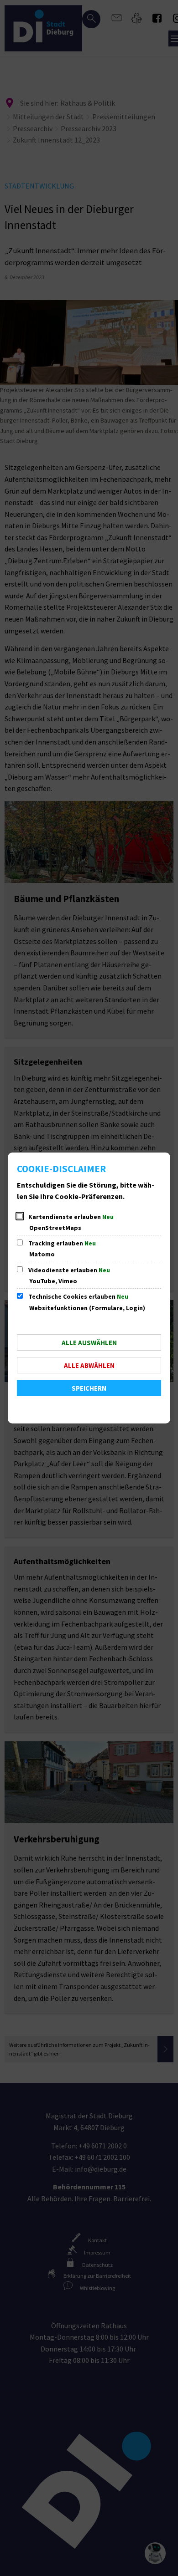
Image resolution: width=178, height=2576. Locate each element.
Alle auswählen (89, 1343)
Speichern (89, 1388)
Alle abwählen (89, 1365)
